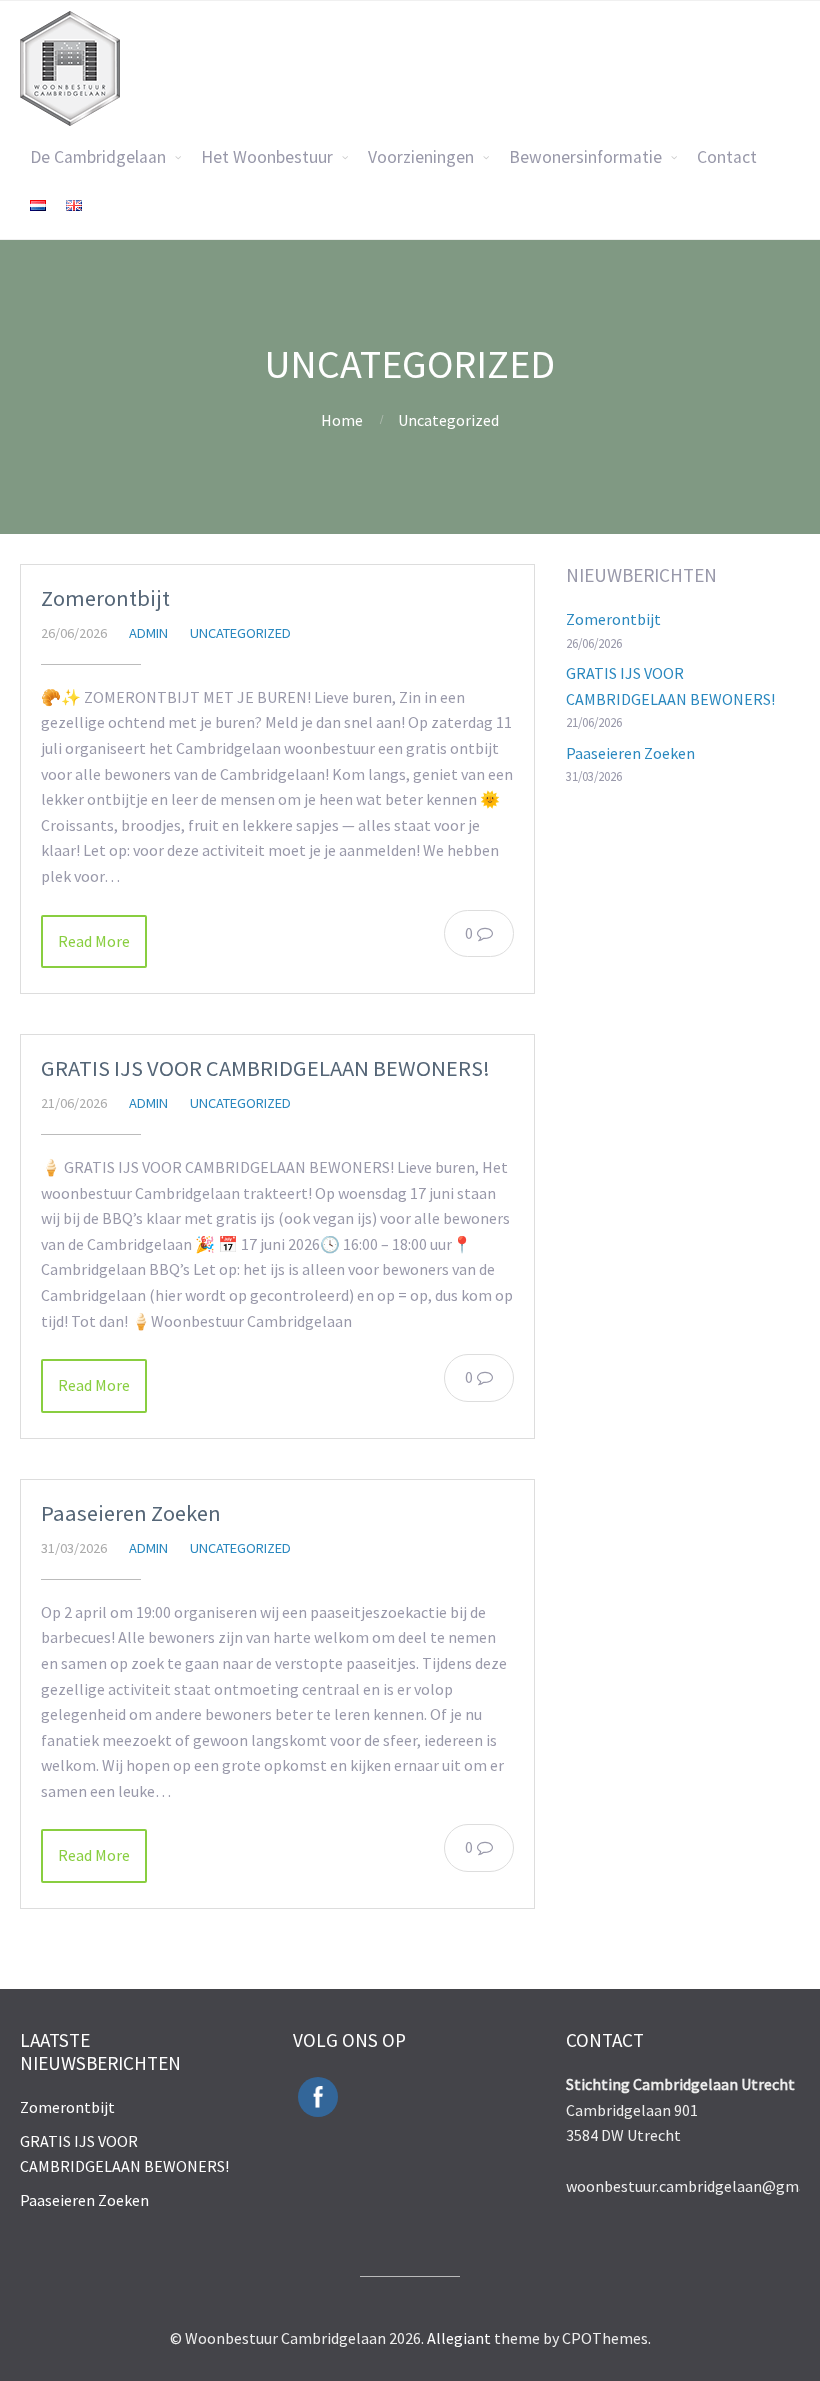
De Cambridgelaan (98, 157)
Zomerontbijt (105, 598)
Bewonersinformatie (585, 157)
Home (342, 420)
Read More (94, 941)
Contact (727, 157)
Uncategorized (448, 420)
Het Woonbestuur (267, 157)
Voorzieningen (421, 157)
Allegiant (459, 2338)
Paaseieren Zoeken (131, 1513)
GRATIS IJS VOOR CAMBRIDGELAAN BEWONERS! (265, 1068)
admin (148, 633)
